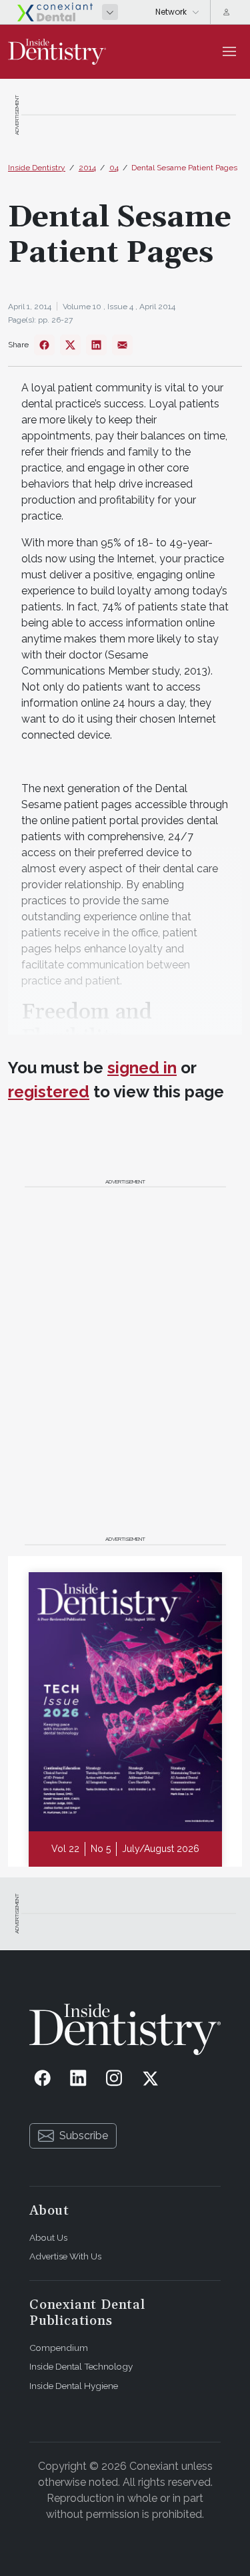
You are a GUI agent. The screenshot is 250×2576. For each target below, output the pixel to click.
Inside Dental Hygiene (74, 2386)
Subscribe (84, 2136)
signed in (142, 1068)
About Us (48, 2237)
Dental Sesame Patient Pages (184, 168)
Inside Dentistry (37, 168)
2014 (87, 168)
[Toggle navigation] (229, 51)
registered (49, 1092)
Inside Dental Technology (81, 2366)
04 (114, 168)
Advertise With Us (65, 2256)
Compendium (59, 2348)
